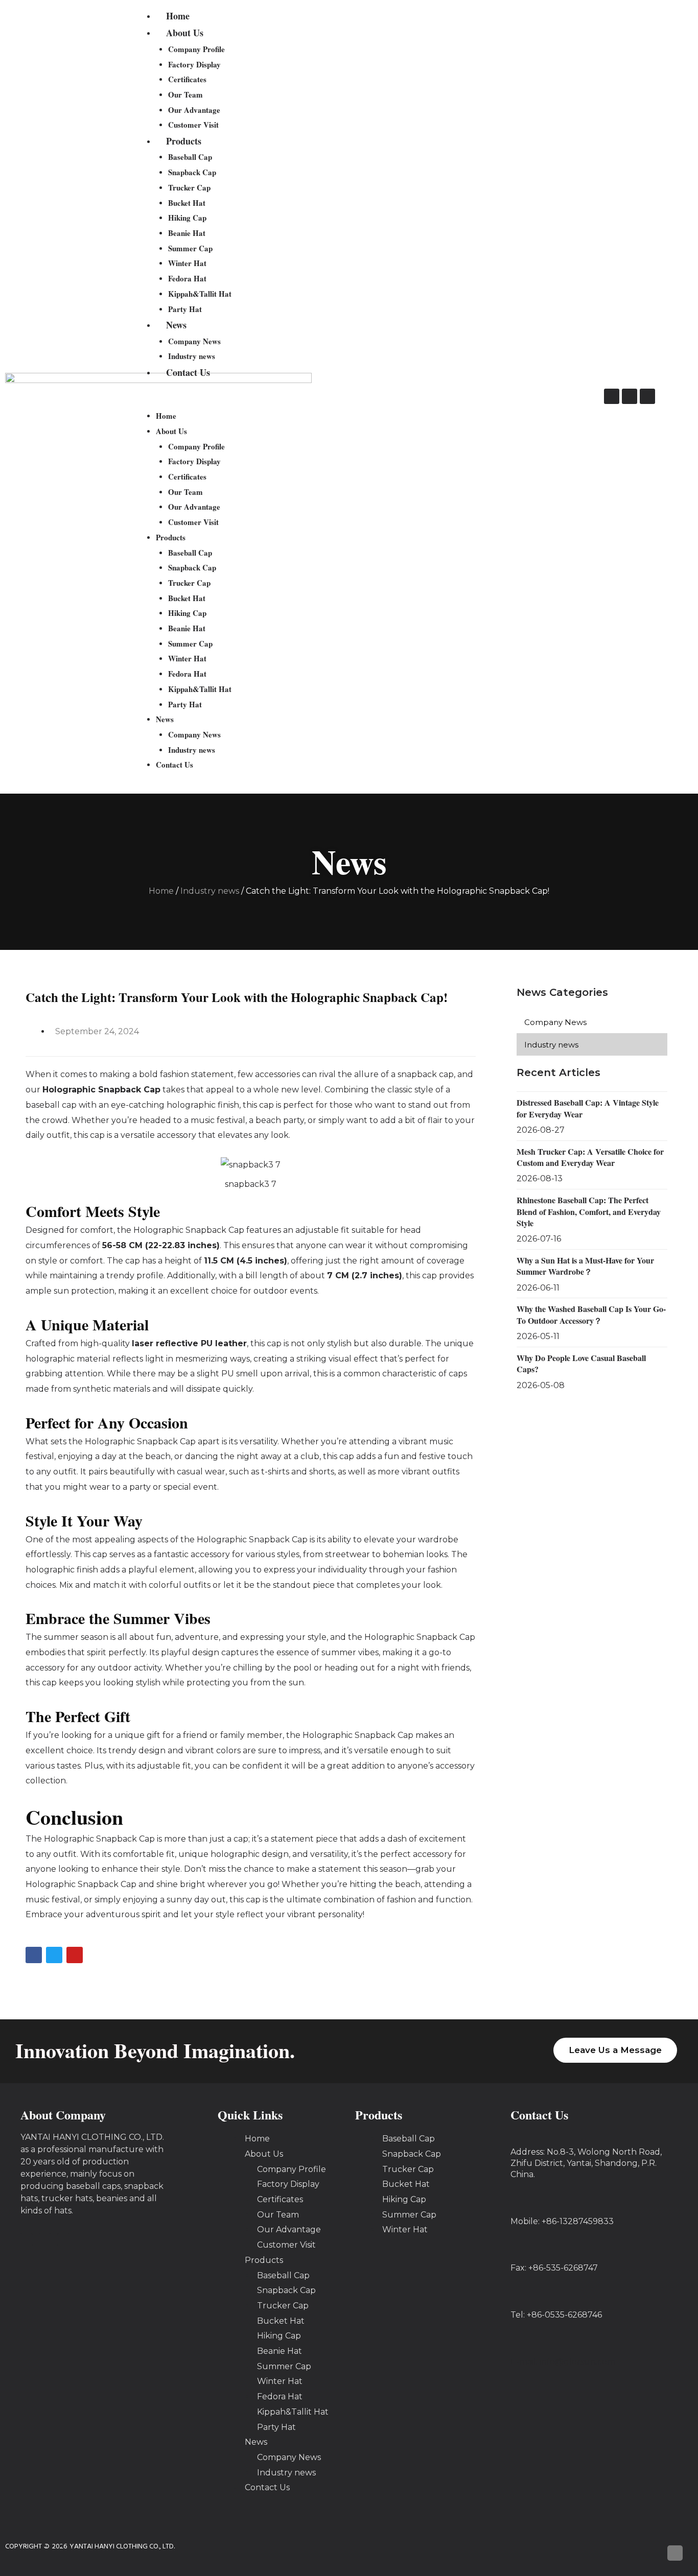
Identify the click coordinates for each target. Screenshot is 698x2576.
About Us (185, 33)
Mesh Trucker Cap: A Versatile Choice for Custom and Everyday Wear (590, 1157)
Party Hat (185, 309)
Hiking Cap (187, 218)
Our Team (185, 94)
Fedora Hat (187, 278)
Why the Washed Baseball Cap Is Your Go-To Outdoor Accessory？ (591, 1314)
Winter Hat (187, 263)
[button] (345, 401)
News (176, 325)
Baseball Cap (190, 157)
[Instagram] (630, 396)
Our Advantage (194, 110)
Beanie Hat (187, 233)
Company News (194, 341)
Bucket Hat (187, 203)
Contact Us (188, 372)
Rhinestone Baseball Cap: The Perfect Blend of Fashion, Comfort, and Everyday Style (589, 1211)
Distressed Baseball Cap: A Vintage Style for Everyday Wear (588, 1108)
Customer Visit (193, 125)
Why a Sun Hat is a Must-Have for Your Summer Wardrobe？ (585, 1266)
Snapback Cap (192, 172)
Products (184, 141)
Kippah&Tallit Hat (200, 294)
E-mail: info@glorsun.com (563, 2362)
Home (178, 16)
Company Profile (196, 49)
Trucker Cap (189, 187)
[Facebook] (612, 396)
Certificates (187, 79)
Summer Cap (190, 248)
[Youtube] (647, 396)
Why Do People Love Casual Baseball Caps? (581, 1363)
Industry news (192, 356)
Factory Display (194, 64)
